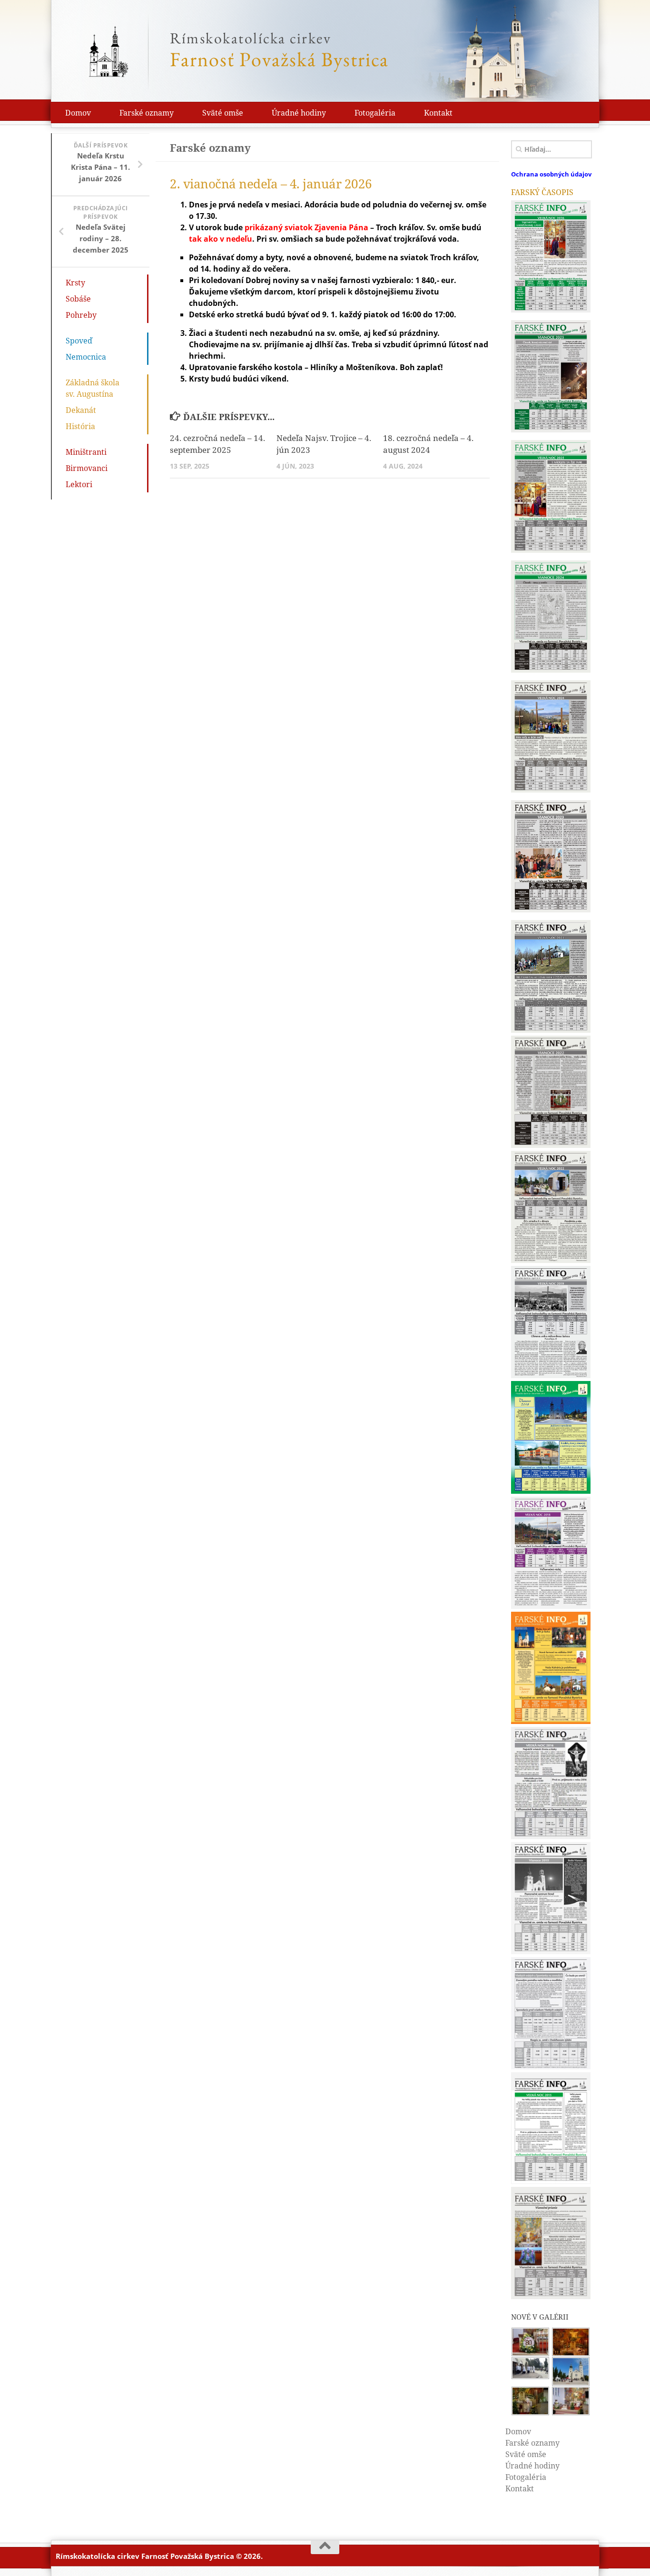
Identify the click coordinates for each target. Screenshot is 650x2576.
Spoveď (79, 341)
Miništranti (86, 452)
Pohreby (81, 315)
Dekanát (81, 410)
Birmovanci (87, 468)
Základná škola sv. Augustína (99, 388)
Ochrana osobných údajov (551, 174)
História (80, 426)
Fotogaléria (375, 113)
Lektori (79, 484)
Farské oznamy (147, 113)
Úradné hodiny (299, 113)
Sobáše (78, 299)
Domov (78, 113)
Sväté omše (223, 113)
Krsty (75, 283)
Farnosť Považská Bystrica (279, 50)
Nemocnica (86, 357)
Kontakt (438, 113)
